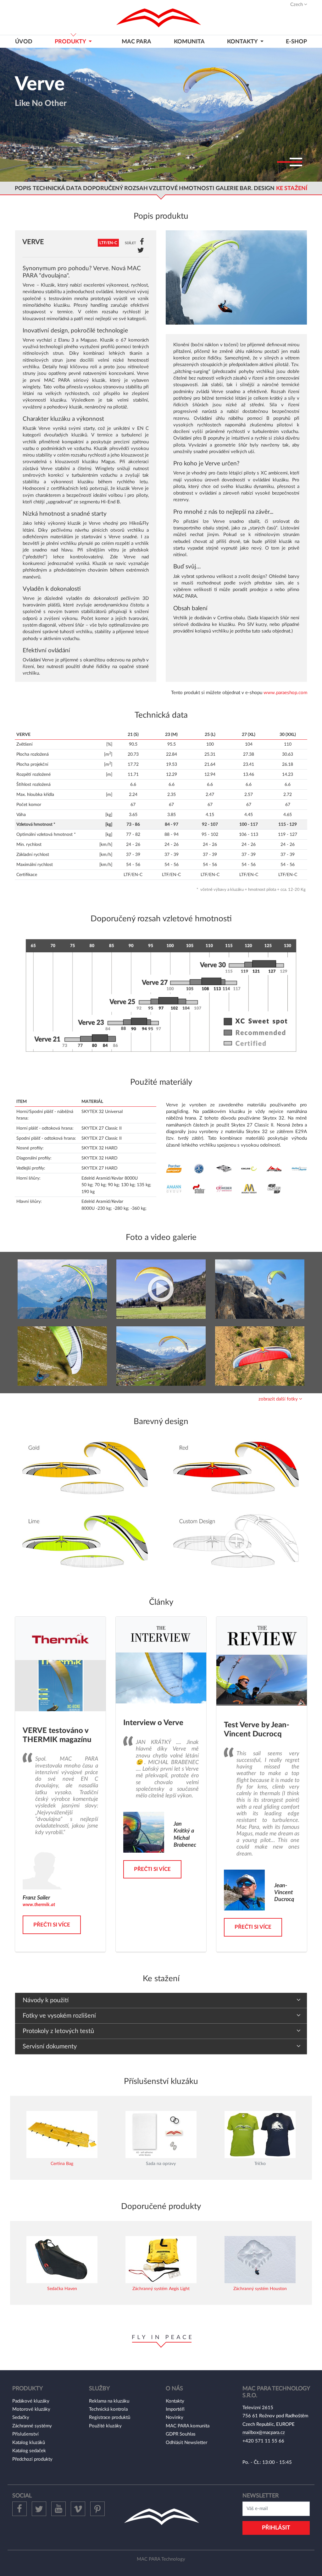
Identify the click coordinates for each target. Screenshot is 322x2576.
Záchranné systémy (32, 2426)
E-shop (296, 42)
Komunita (189, 42)
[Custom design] (236, 1542)
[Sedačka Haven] (62, 2259)
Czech (297, 5)
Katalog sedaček (29, 2451)
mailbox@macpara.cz (264, 2433)
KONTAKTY (243, 42)
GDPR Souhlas (181, 2434)
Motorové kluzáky (31, 2409)
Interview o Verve (153, 1723)
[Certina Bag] (62, 2134)
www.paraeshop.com (285, 693)
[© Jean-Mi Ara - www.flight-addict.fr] (62, 1289)
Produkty (71, 42)
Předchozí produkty (32, 2459)
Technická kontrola (108, 2409)
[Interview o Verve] (161, 1678)
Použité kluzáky (105, 2426)
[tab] (161, 1399)
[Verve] (236, 277)
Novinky (175, 2417)
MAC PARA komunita (188, 2426)
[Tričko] (260, 2134)
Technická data (57, 188)
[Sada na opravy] (161, 2134)
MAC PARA (136, 42)
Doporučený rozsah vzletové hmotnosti (149, 188)
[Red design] (236, 1469)
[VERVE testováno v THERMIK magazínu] (60, 1685)
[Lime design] (86, 1542)
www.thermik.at (39, 1905)
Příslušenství (25, 2434)
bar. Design (257, 188)
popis (23, 188)
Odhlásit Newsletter (186, 2443)
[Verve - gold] (161, 1356)
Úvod (24, 42)
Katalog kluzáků (29, 2443)
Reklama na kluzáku (109, 2401)
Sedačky (21, 2417)
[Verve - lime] (260, 1289)
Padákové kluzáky (31, 2401)
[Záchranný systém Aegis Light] (161, 2259)
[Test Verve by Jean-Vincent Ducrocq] (262, 1680)
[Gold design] (86, 1469)
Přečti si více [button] (52, 1925)
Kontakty (175, 2401)
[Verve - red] (260, 1356)
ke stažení (292, 188)
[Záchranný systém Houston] (260, 2259)
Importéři (175, 2409)
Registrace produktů (110, 2417)
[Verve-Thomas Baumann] (161, 1289)
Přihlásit (276, 2528)
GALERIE (227, 188)
